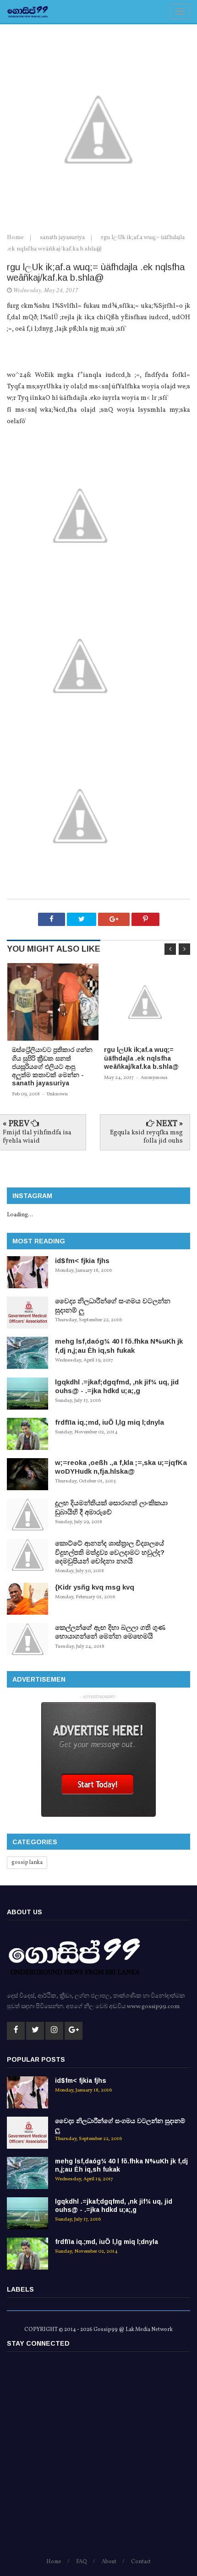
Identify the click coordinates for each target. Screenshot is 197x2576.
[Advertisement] (98, 2459)
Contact (141, 2562)
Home (16, 238)
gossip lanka (27, 1863)
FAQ (82, 2562)
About (109, 2562)
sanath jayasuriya (63, 238)
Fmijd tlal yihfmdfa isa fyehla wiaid (37, 1137)
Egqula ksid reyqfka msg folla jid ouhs (146, 1137)
